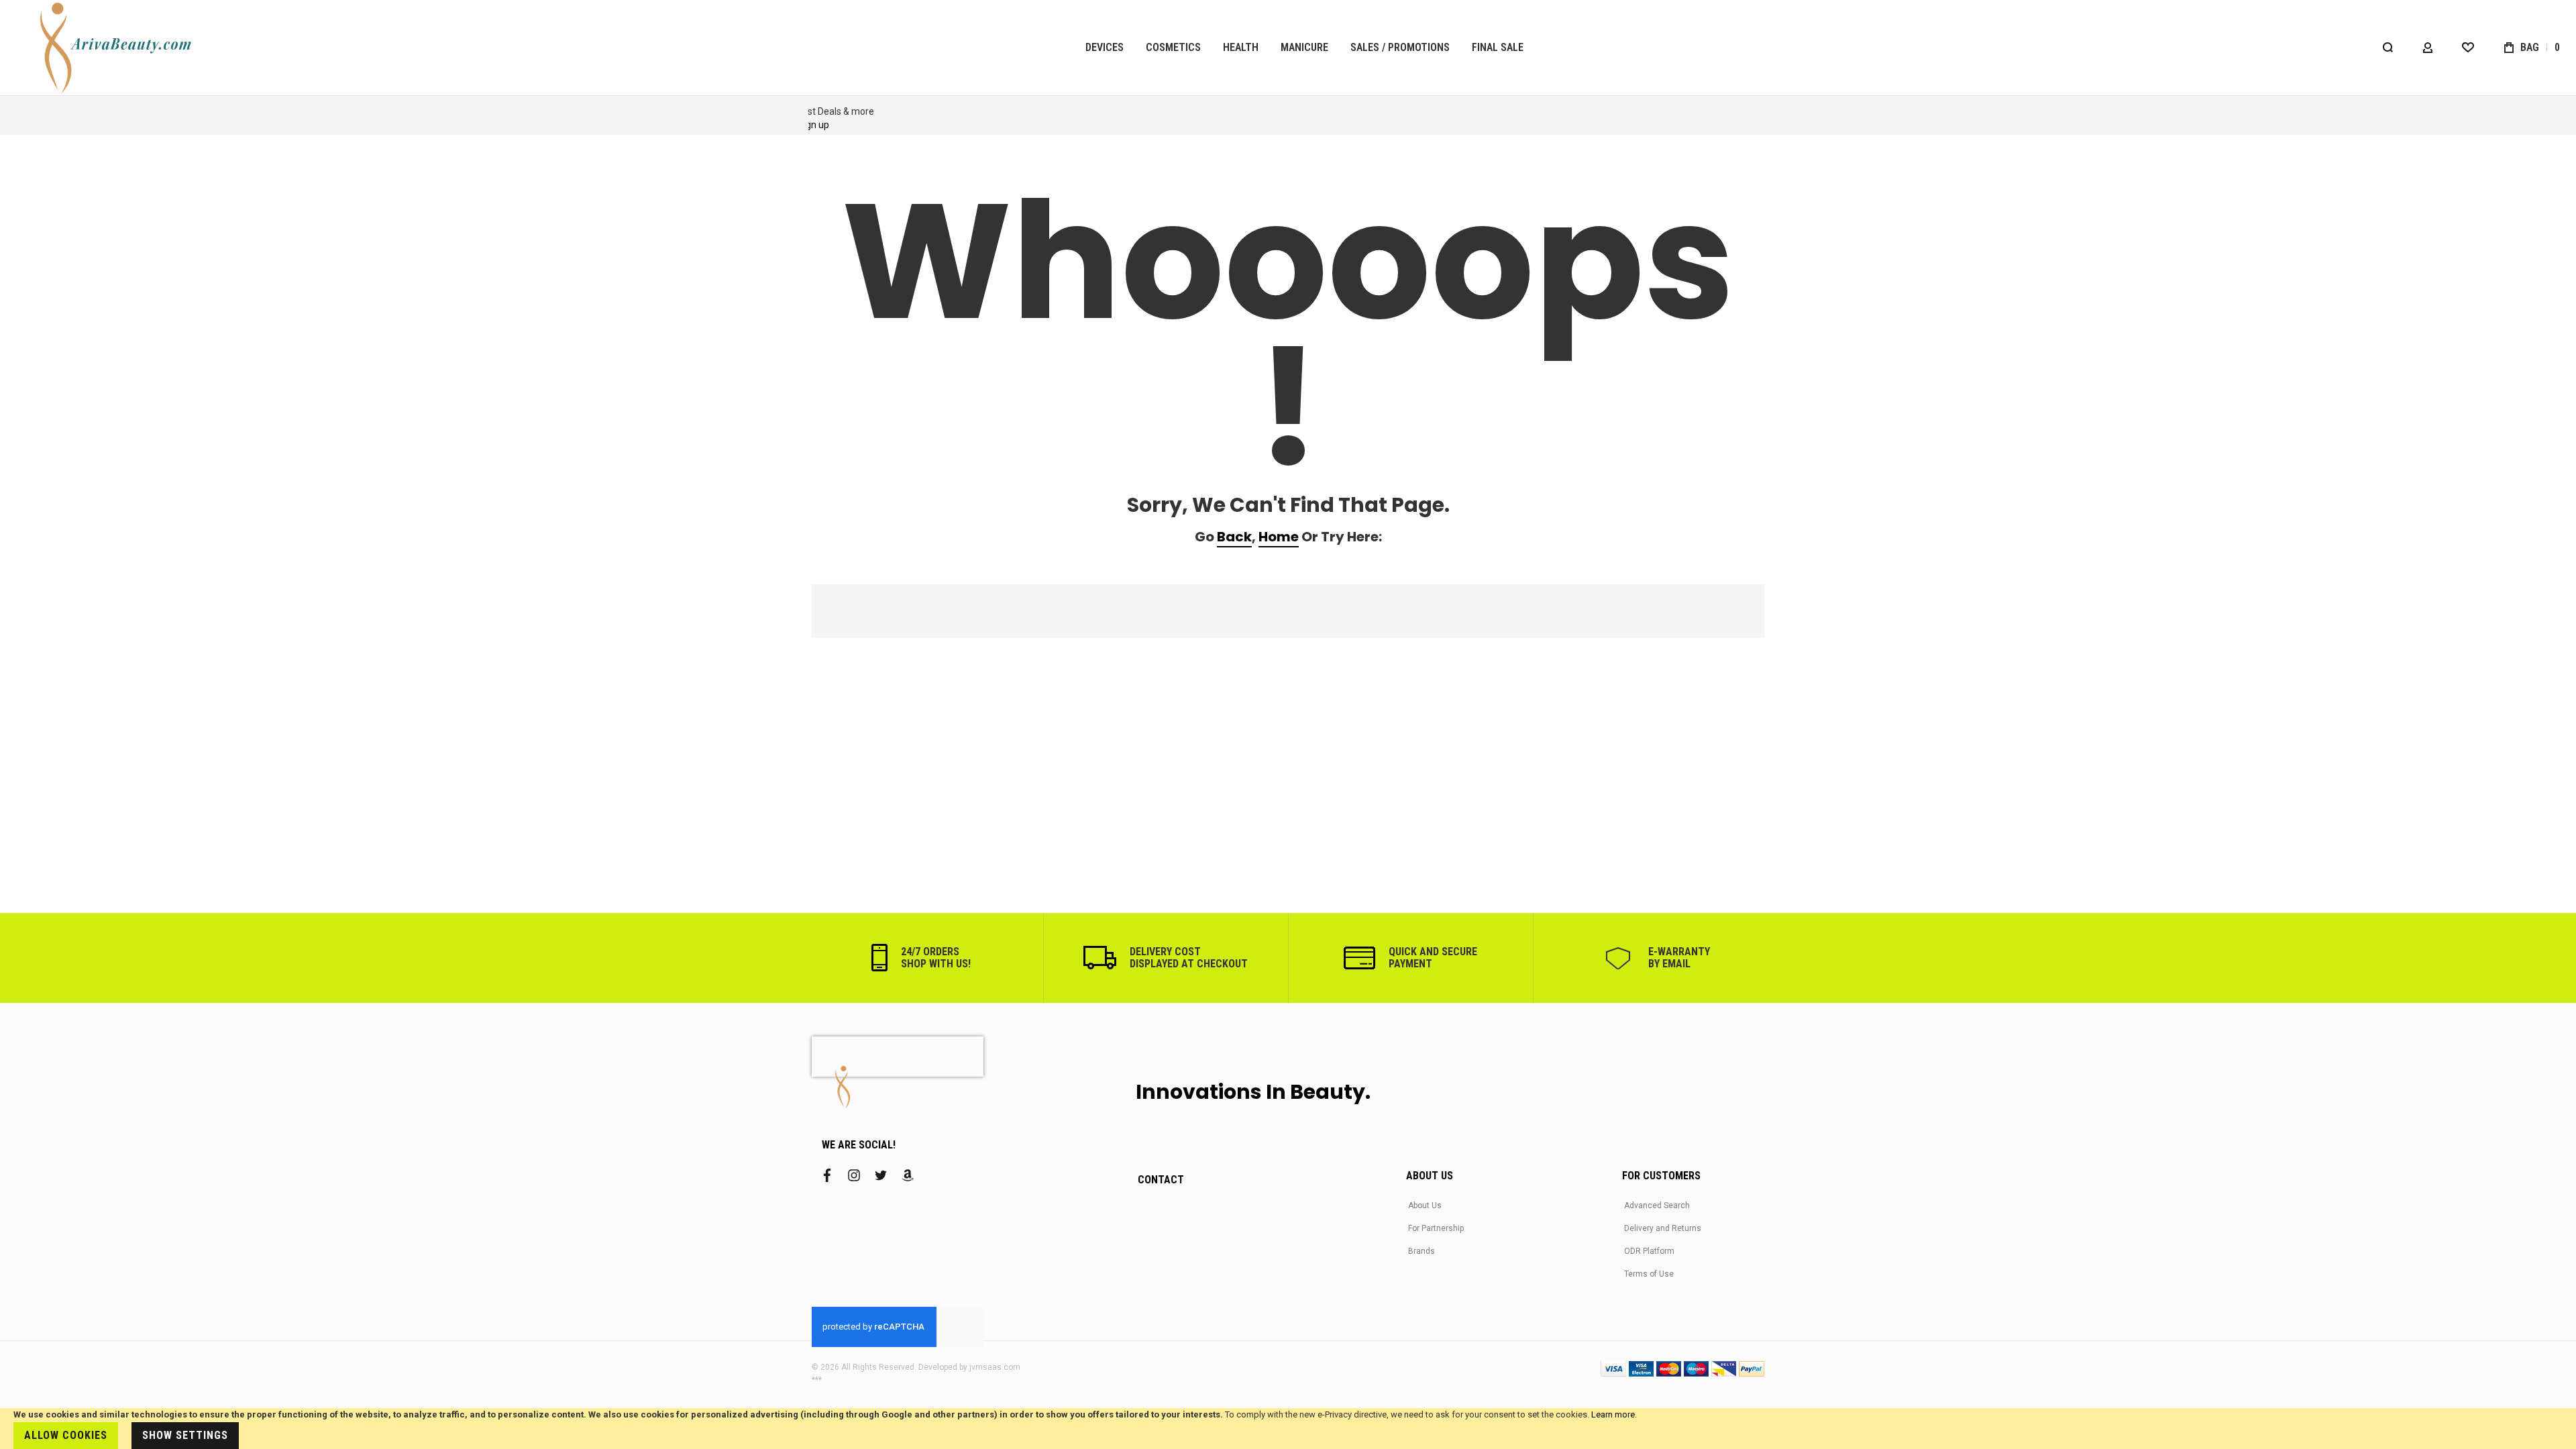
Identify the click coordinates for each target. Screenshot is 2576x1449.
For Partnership (1436, 1228)
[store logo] (117, 48)
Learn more (1613, 1414)
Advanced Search (1657, 1205)
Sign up (869, 125)
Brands (1421, 1251)
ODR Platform (1649, 1251)
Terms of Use (1649, 1274)
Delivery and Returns (1663, 1228)
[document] (1288, 1429)
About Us (1425, 1205)
